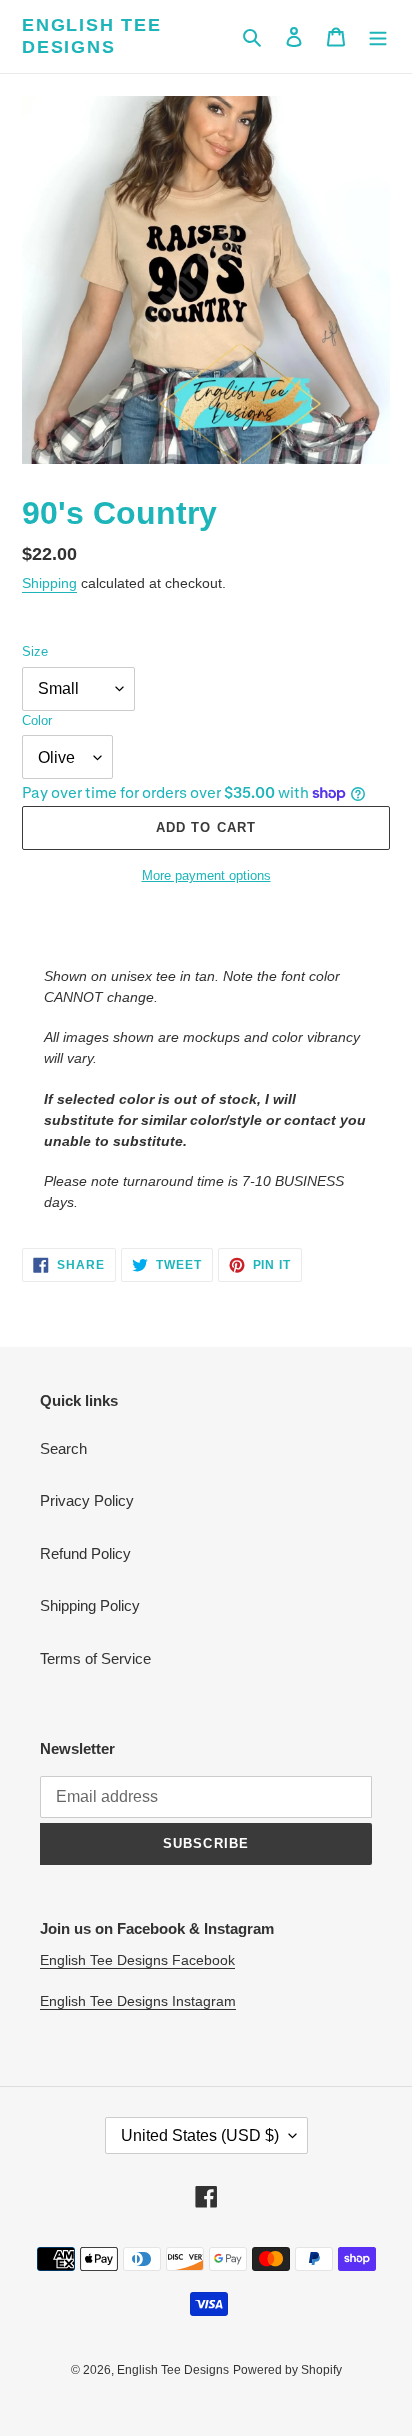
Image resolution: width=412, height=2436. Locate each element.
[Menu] (378, 36)
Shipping (49, 583)
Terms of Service (95, 1658)
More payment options (206, 875)
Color (37, 720)
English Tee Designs (92, 36)
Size (35, 651)
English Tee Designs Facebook (137, 1960)
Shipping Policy (90, 1605)
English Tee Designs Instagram (138, 2001)
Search (63, 1448)
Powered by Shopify (287, 2370)
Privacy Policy (87, 1500)
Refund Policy (85, 1553)
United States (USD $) (200, 2135)
